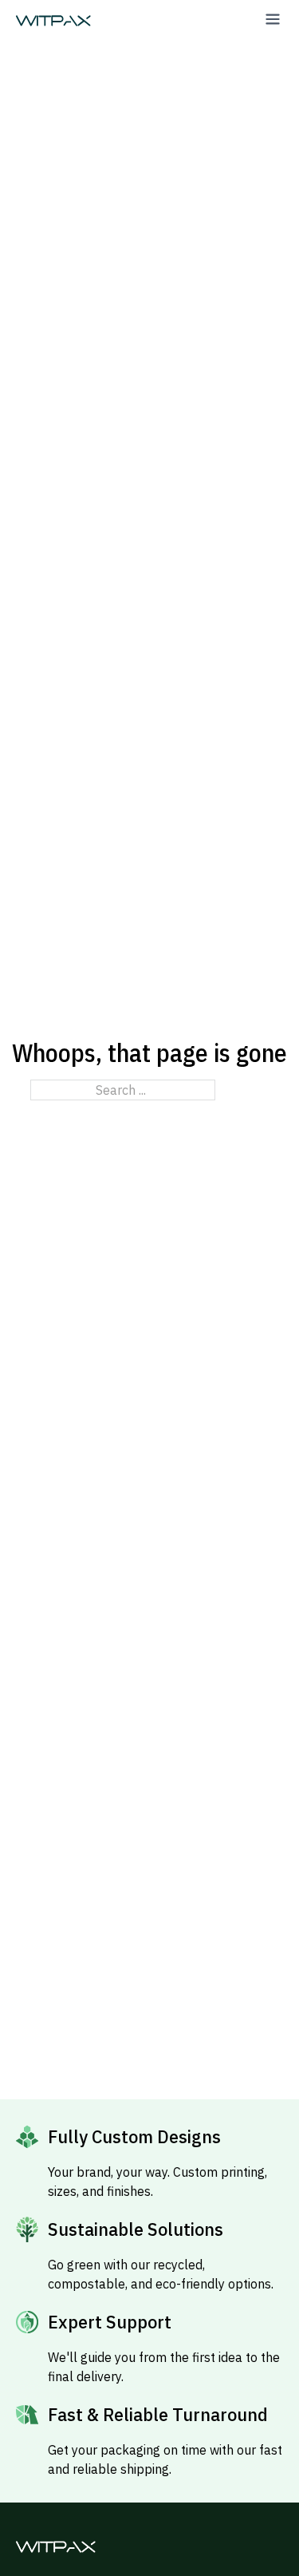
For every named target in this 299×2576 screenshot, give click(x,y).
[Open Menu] (273, 19)
